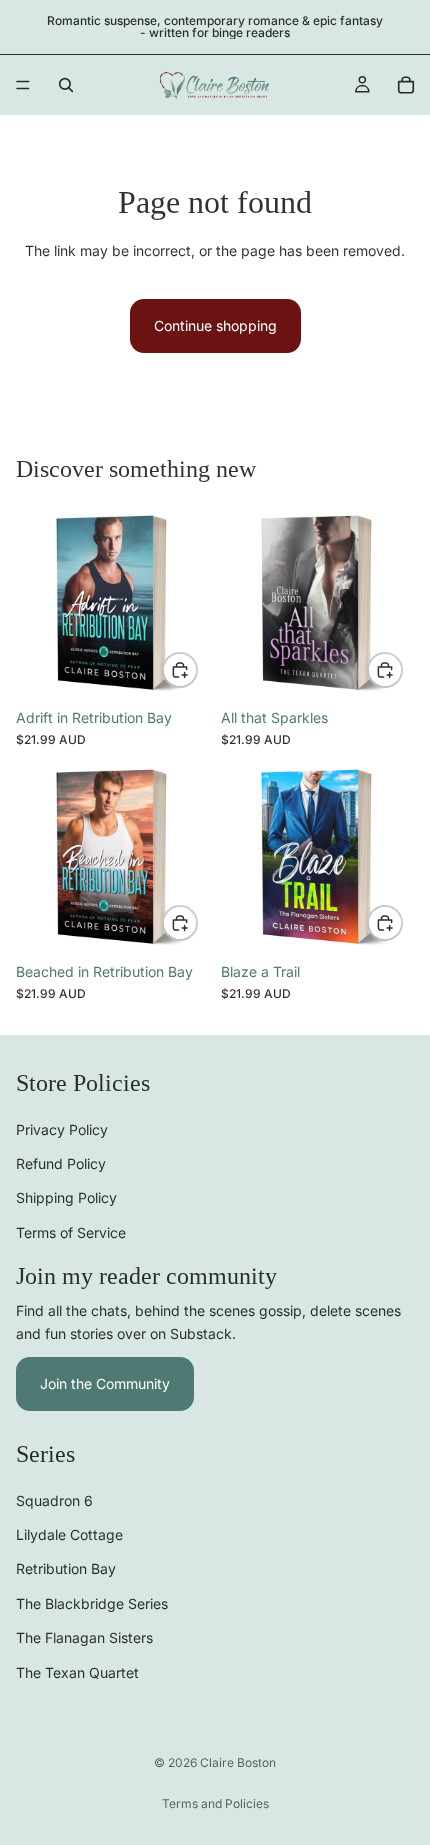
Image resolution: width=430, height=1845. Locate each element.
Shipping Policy (66, 1197)
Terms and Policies (215, 1803)
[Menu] (23, 85)
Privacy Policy (62, 1129)
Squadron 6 (54, 1500)
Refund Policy (61, 1163)
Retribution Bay (66, 1568)
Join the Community (105, 1383)
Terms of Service (71, 1232)
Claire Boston (238, 1762)
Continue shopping (215, 325)
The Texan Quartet (77, 1672)
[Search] (66, 85)
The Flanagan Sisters (84, 1637)
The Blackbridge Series (92, 1603)
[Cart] (406, 85)
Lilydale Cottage (69, 1534)
